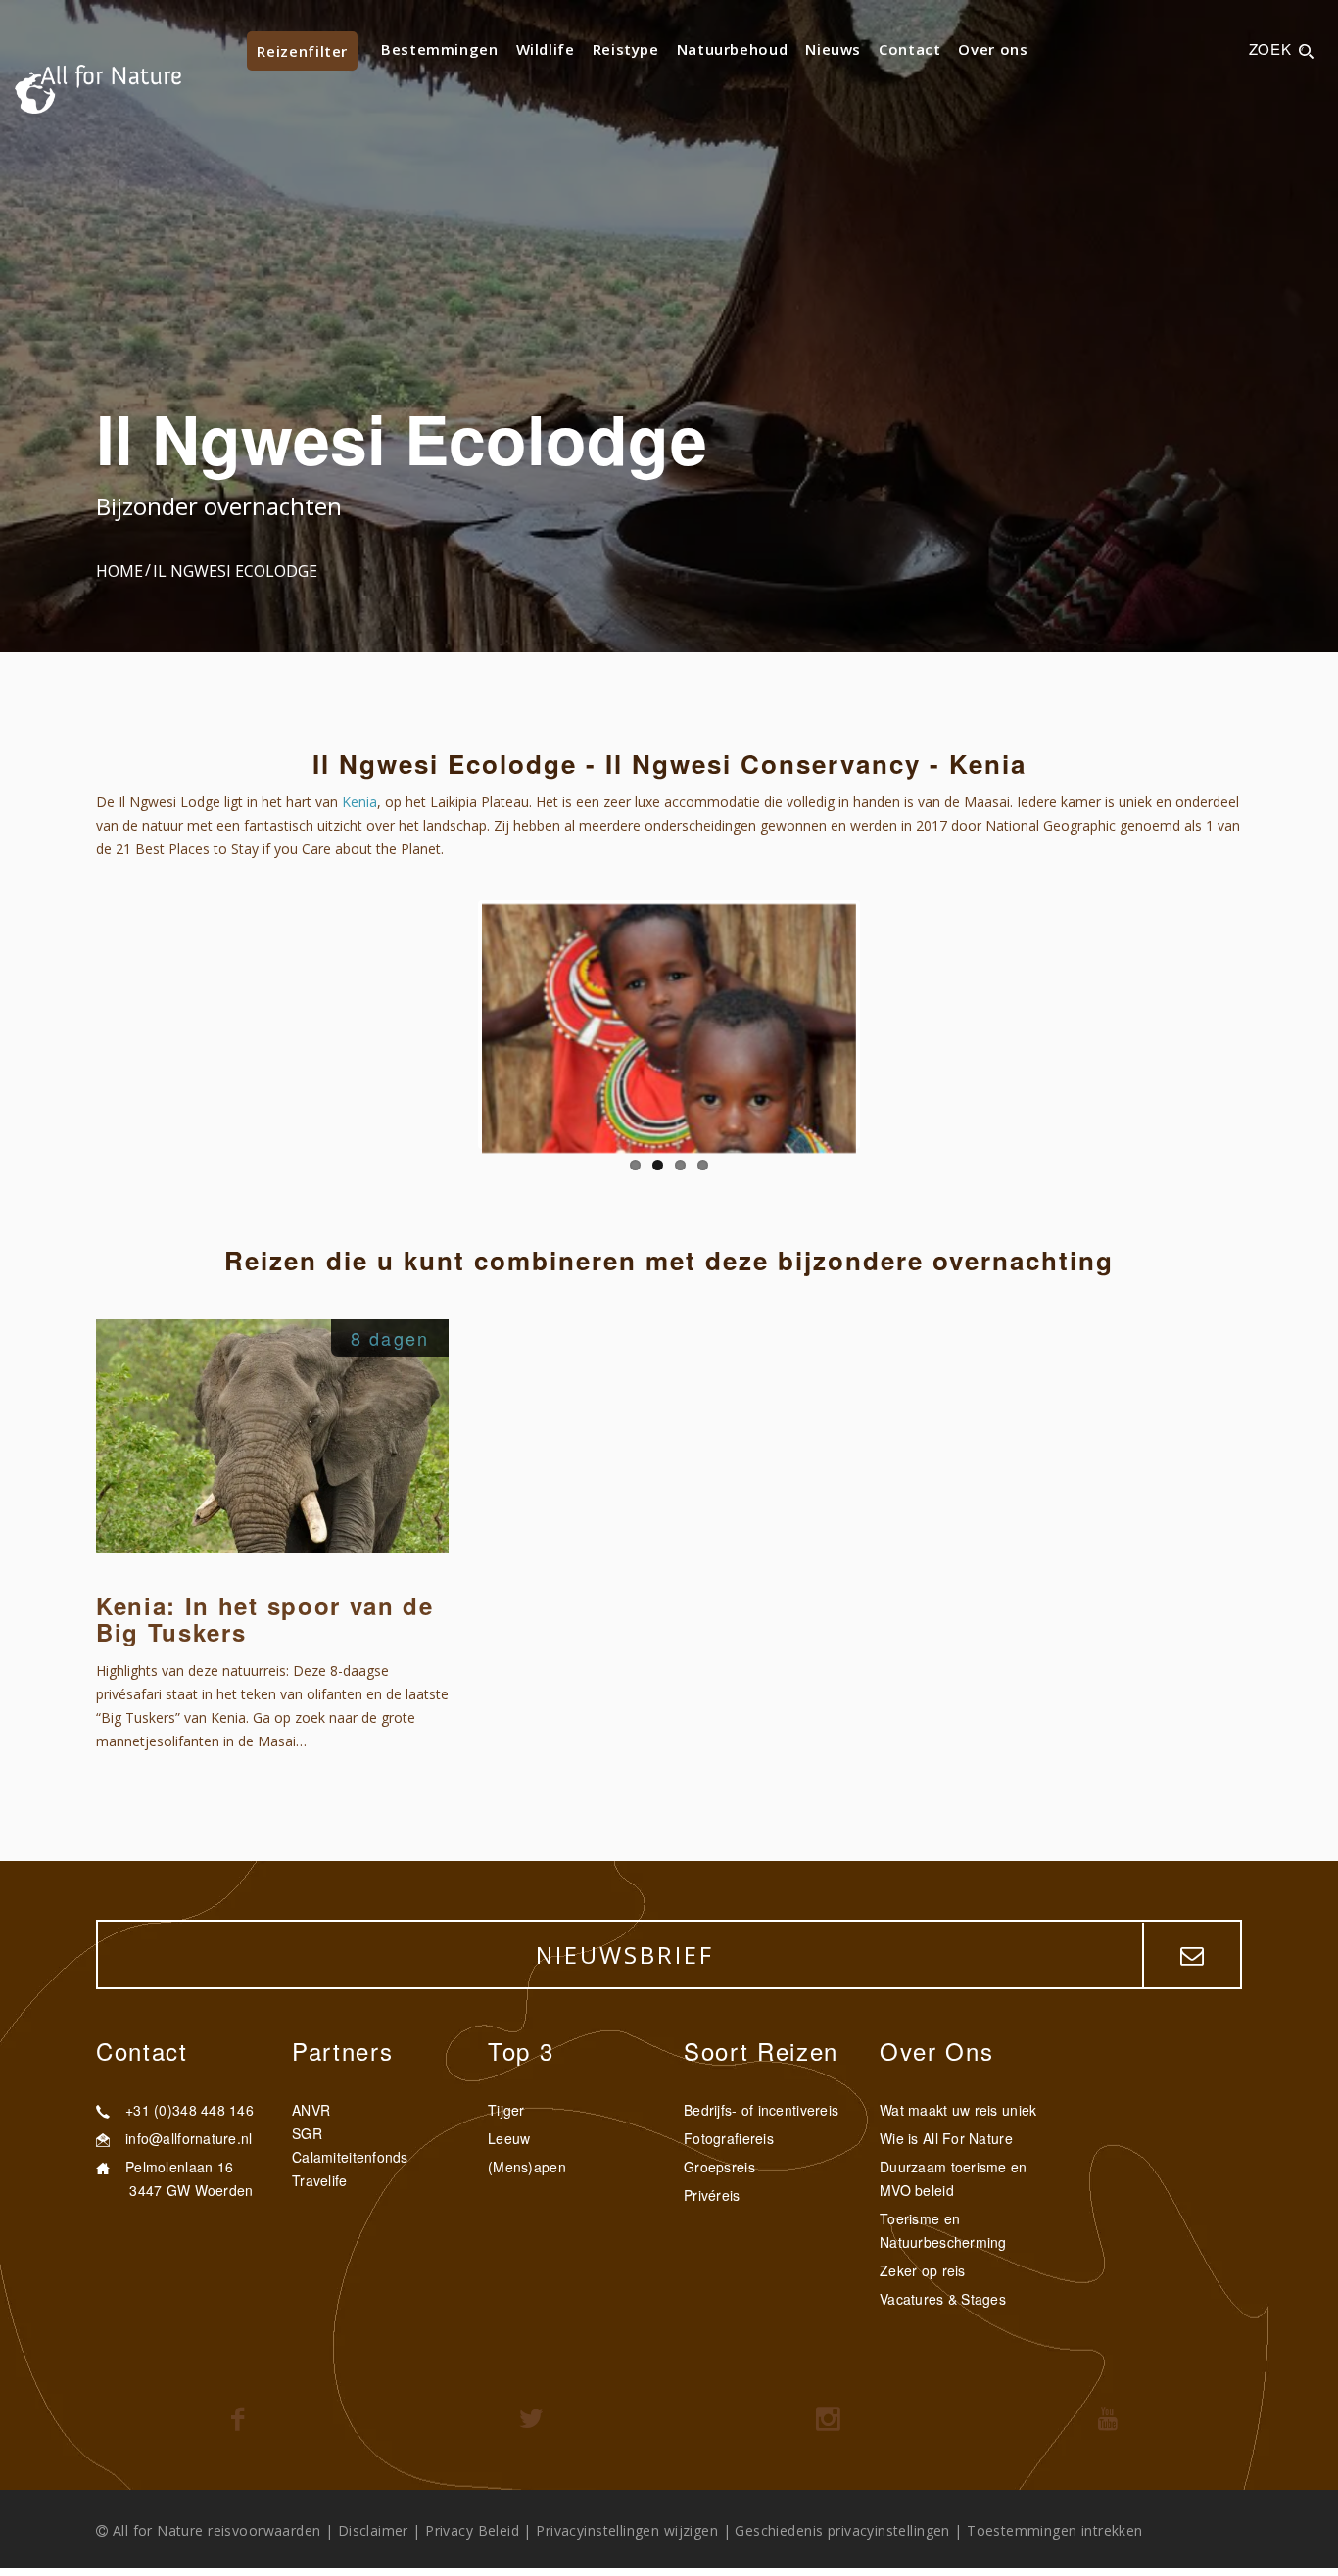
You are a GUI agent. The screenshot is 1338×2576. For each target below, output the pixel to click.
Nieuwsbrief (625, 1955)
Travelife (320, 2180)
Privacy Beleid (472, 2530)
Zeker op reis (923, 2270)
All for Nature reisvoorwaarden (217, 2530)
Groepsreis (719, 2167)
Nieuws (833, 49)
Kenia (359, 802)
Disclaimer (373, 2530)
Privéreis (712, 2195)
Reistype (626, 49)
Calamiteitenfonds (350, 2157)
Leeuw (509, 2138)
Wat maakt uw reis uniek (958, 2110)
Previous (453, 1025)
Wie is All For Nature (946, 2138)
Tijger (506, 2110)
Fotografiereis (729, 2138)
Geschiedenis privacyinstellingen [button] (842, 2530)
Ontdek (397, 1503)
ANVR (311, 2110)
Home (119, 571)
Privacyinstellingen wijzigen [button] (627, 2530)
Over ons (993, 49)
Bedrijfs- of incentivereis (761, 2110)
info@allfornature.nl (189, 2138)
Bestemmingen (440, 49)
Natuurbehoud (733, 49)
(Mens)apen (527, 2167)
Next (885, 1025)
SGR (307, 2133)
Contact (909, 49)
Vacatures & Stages (943, 2299)
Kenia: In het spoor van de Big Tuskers (265, 1618)
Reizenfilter (302, 51)
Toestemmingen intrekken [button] (1055, 2530)
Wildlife (546, 49)
